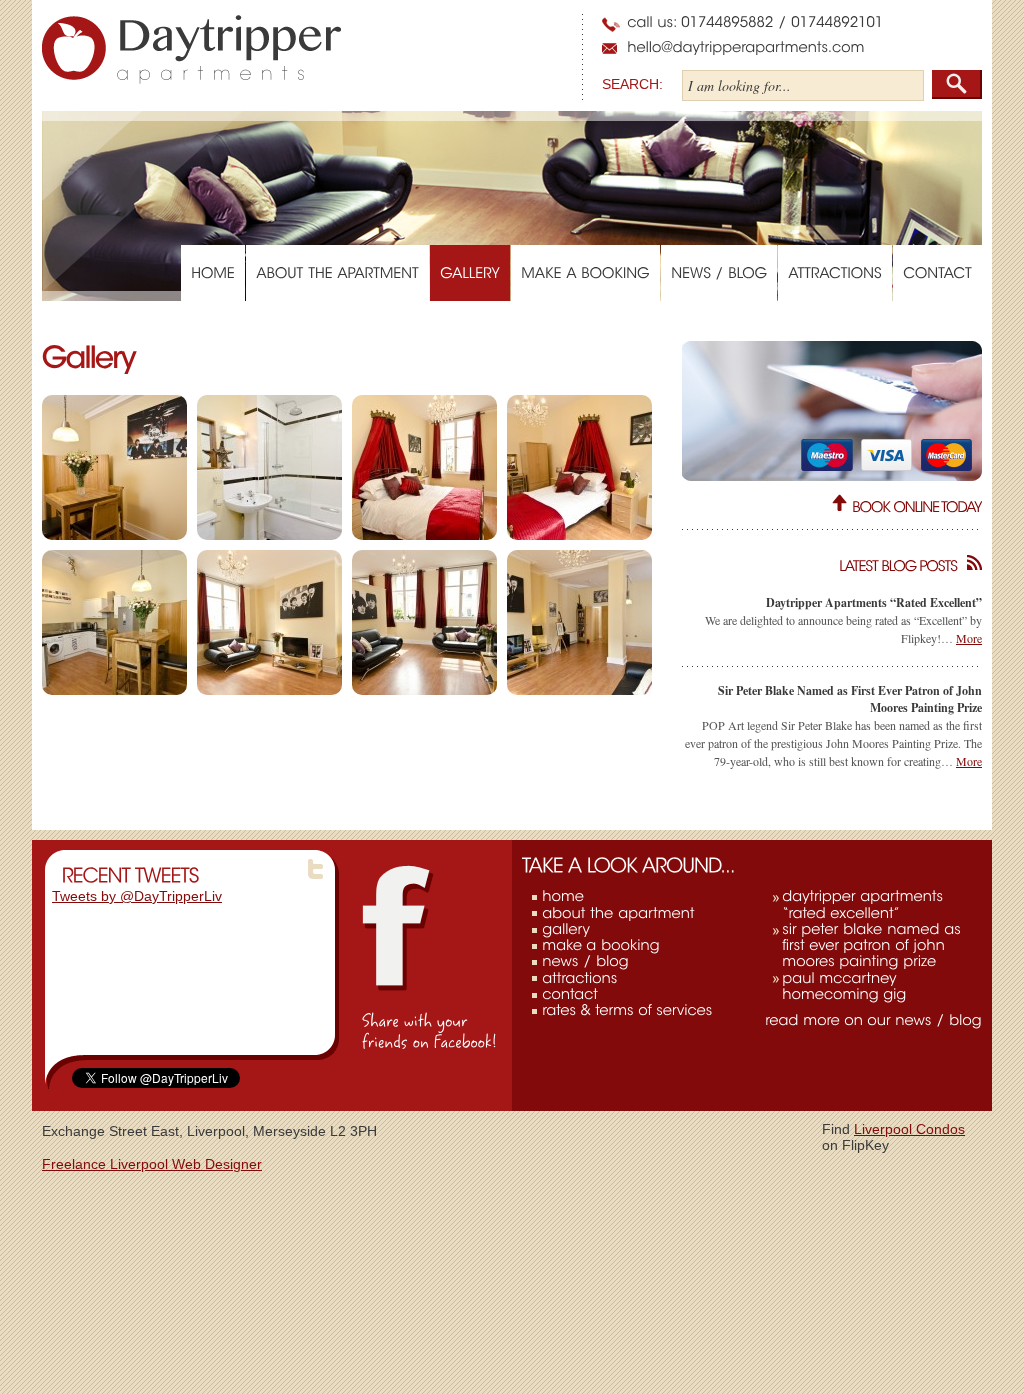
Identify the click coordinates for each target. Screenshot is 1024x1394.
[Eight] (579, 622)
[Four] (579, 467)
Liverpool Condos (909, 1129)
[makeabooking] (601, 945)
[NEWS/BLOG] (719, 273)
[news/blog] (585, 961)
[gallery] (566, 929)
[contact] (570, 994)
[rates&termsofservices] (627, 1010)
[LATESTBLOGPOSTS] (832, 564)
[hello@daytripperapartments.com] (746, 47)
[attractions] (580, 977)
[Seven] (424, 622)
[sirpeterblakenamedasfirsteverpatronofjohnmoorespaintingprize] (873, 945)
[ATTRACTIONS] (835, 273)
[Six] (269, 622)
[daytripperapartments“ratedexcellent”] (864, 904)
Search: (632, 84)
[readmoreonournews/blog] (873, 1020)
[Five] (114, 622)
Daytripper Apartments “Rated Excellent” (874, 602)
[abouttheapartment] (618, 912)
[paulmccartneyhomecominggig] (844, 985)
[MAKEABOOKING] (585, 273)
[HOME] (213, 273)
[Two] (269, 467)
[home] (563, 896)
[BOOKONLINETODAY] (917, 505)
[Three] (424, 467)
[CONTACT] (937, 273)
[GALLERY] (470, 273)
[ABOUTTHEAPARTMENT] (337, 273)
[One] (114, 467)
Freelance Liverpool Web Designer (152, 1164)
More (969, 638)
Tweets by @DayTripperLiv (137, 896)
